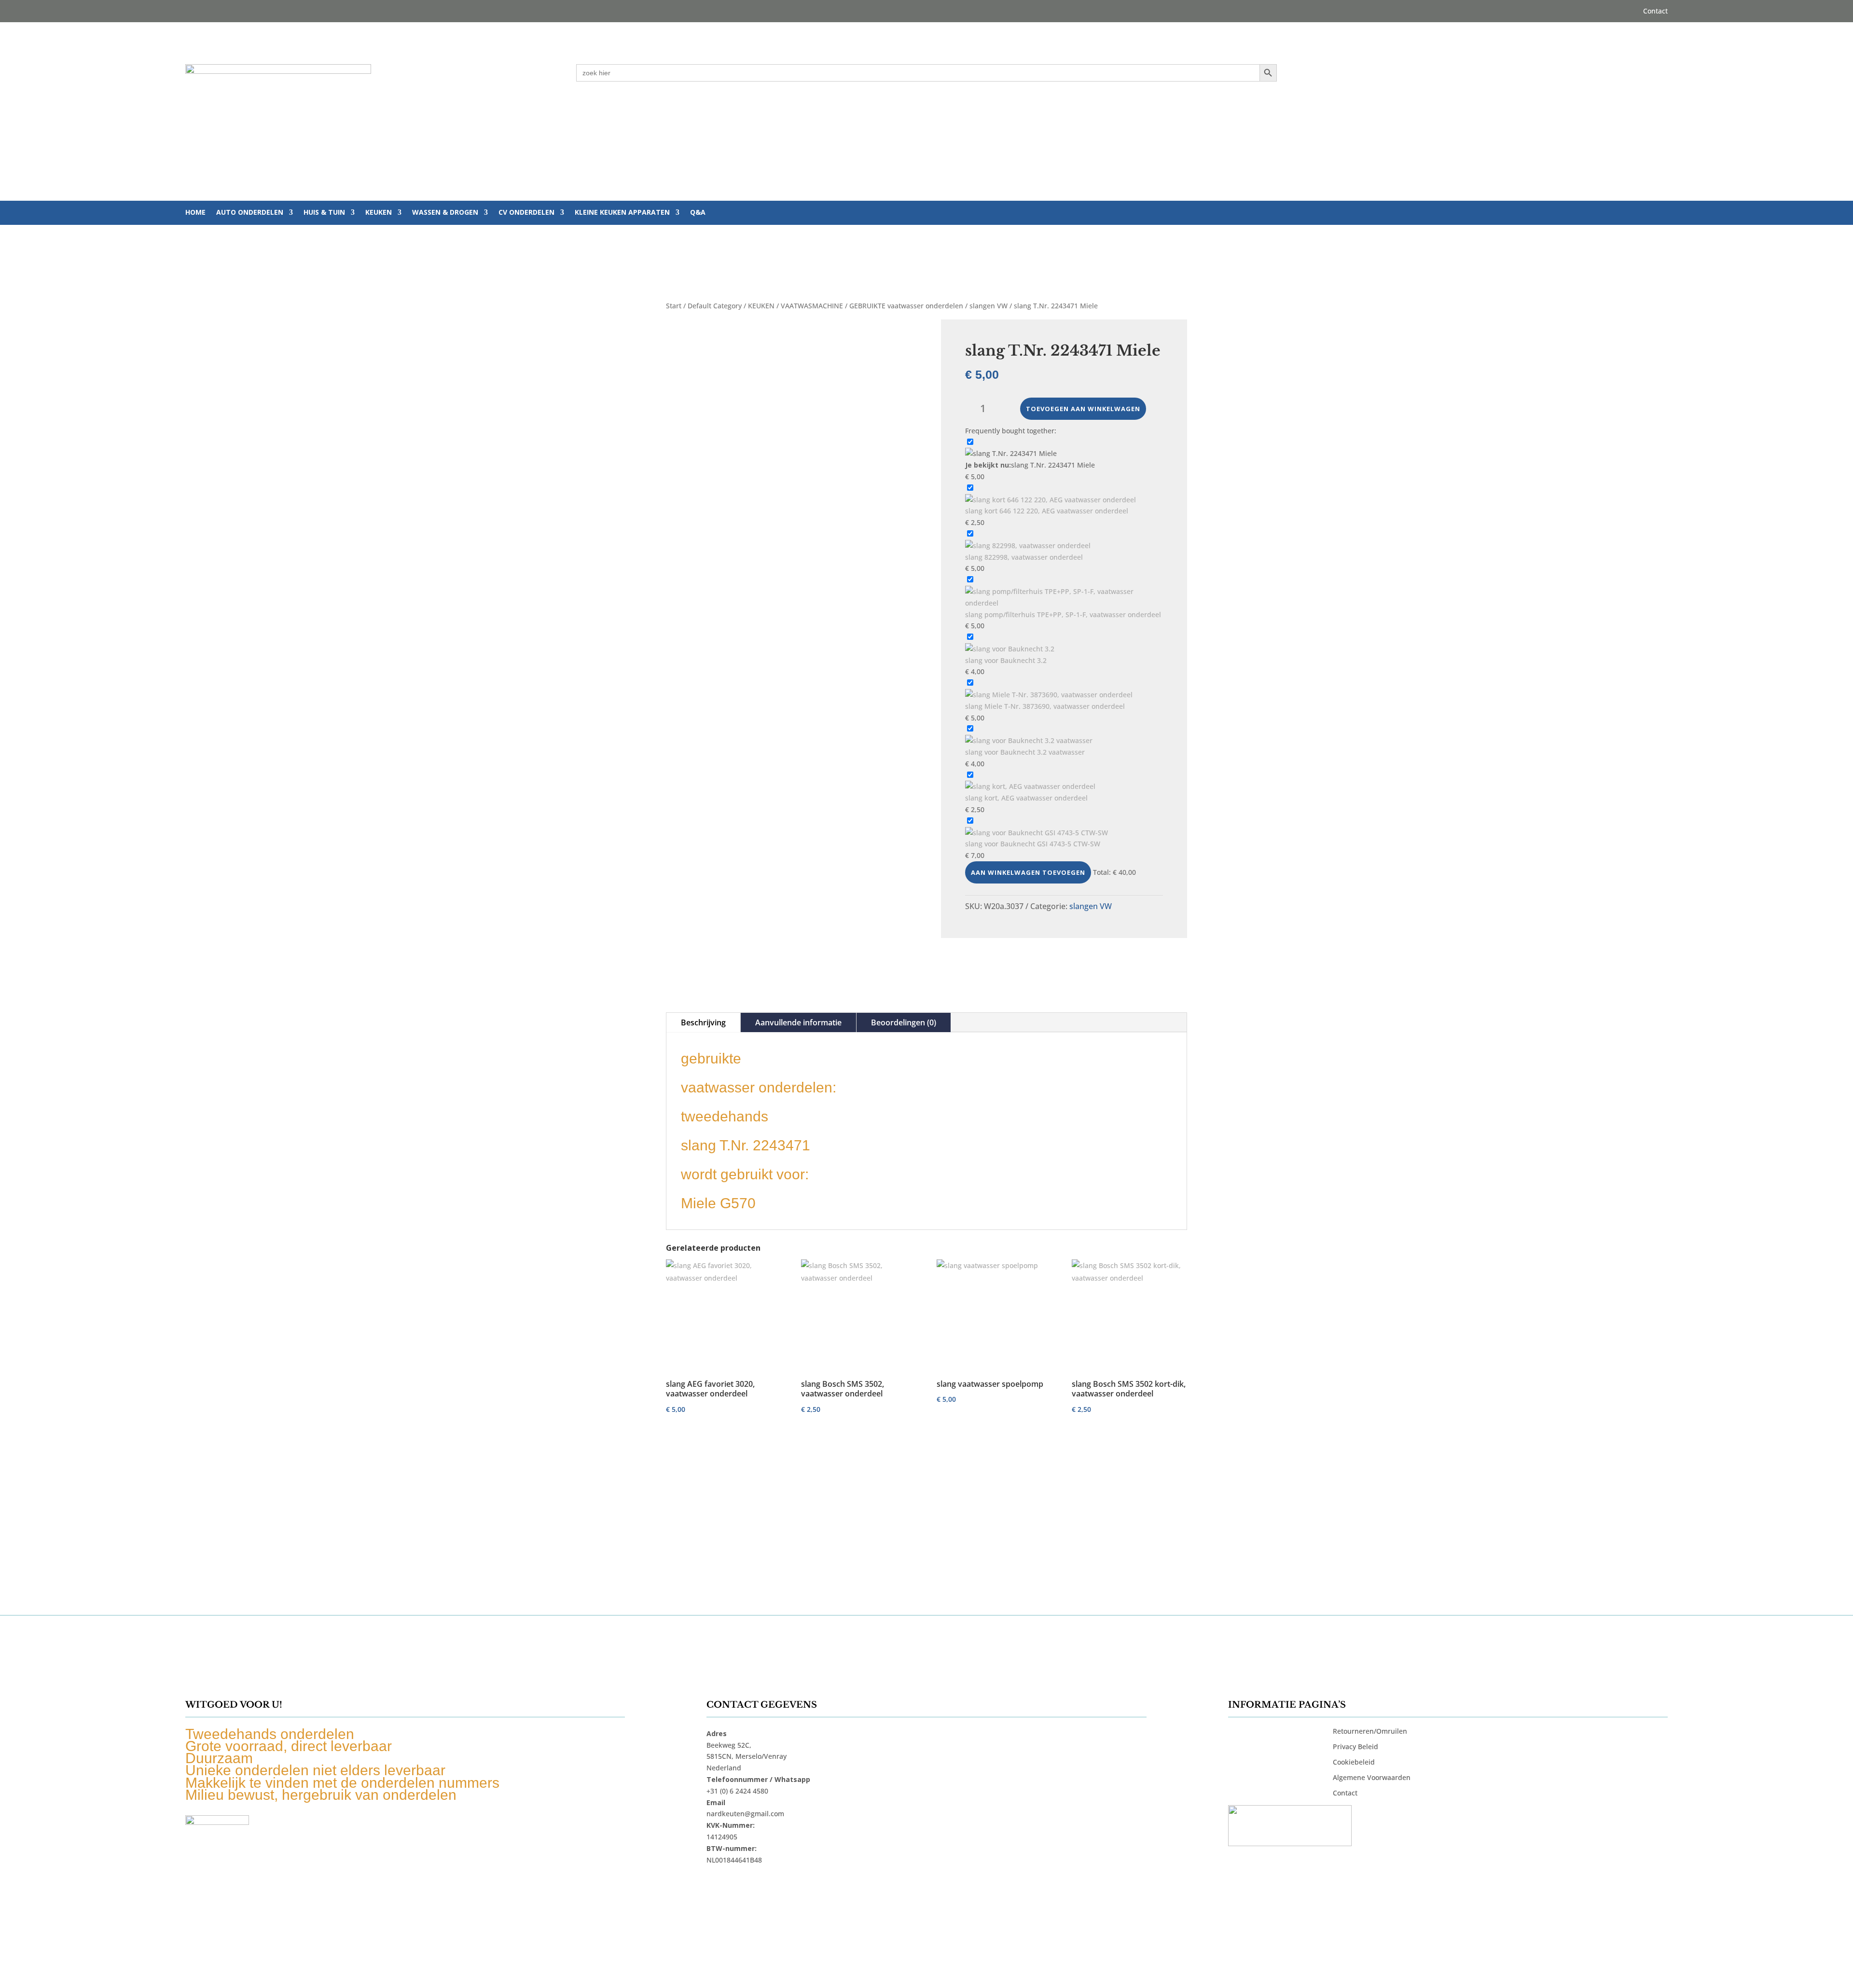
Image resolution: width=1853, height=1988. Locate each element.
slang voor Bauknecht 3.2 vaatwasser (1025, 752)
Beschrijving (703, 1022)
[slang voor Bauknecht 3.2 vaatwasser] (1029, 740)
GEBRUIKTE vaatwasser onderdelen (906, 306)
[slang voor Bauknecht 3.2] (1010, 649)
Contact (1655, 12)
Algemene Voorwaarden (1372, 1777)
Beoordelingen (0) (904, 1022)
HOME (195, 213)
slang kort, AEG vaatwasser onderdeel (1026, 798)
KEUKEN (379, 213)
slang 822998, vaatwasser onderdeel (1024, 557)
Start (674, 306)
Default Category (715, 306)
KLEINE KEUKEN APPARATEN (622, 213)
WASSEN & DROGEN (445, 213)
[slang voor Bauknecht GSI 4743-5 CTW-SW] (1037, 833)
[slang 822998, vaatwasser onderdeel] (1028, 545)
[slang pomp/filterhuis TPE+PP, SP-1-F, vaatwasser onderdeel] (1064, 603)
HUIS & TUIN (324, 213)
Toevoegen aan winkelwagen (1083, 409)
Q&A (698, 213)
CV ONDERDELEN (526, 213)
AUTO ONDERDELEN (250, 213)
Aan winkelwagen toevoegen (1028, 872)
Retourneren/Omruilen (1370, 1731)
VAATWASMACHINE (812, 306)
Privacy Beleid (1355, 1746)
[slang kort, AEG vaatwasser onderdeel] (1030, 786)
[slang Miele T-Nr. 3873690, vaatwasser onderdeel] (1049, 695)
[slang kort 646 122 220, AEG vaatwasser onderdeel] (1051, 500)
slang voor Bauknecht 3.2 (1006, 660)
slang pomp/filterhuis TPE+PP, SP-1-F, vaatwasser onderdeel (1063, 614)
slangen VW (989, 306)
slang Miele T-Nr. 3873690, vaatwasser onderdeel (1045, 706)
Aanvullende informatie (798, 1022)
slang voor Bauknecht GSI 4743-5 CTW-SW (1033, 844)
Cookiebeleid (1354, 1762)
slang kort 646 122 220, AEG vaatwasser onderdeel (1047, 511)
